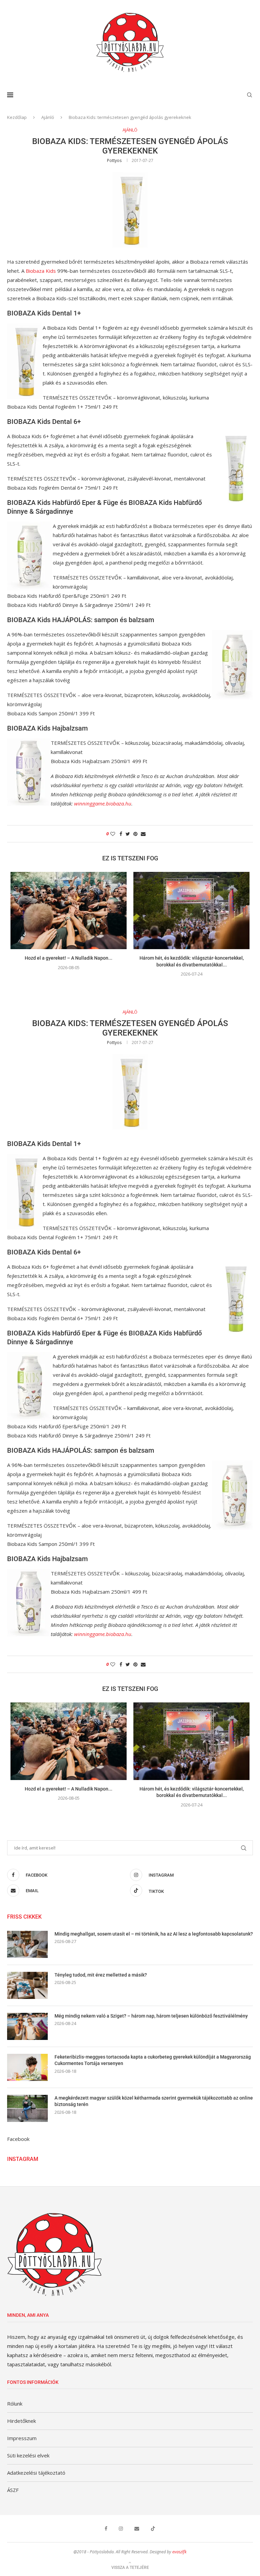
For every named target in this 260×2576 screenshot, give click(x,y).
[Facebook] (106, 2529)
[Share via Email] (143, 834)
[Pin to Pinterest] (135, 834)
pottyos (114, 160)
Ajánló (48, 117)
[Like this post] (113, 834)
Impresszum (22, 2438)
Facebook (18, 2139)
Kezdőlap (17, 117)
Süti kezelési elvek (28, 2455)
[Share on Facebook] (121, 834)
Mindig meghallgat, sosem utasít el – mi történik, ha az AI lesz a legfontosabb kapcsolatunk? (154, 1934)
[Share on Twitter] (128, 834)
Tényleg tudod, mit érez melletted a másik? (101, 1975)
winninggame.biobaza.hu (103, 803)
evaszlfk (179, 2552)
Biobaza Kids (41, 271)
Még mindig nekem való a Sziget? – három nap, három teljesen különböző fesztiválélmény (151, 2016)
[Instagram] (121, 2529)
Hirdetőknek (21, 2421)
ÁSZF (13, 2490)
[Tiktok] (153, 2529)
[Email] (137, 2529)
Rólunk (15, 2404)
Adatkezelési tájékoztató (36, 2473)
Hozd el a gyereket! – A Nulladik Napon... (69, 958)
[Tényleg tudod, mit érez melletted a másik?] (27, 1985)
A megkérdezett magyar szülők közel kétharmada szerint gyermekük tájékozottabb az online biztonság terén (154, 2101)
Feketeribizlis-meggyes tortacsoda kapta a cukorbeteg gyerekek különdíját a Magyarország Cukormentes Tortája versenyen (153, 2060)
